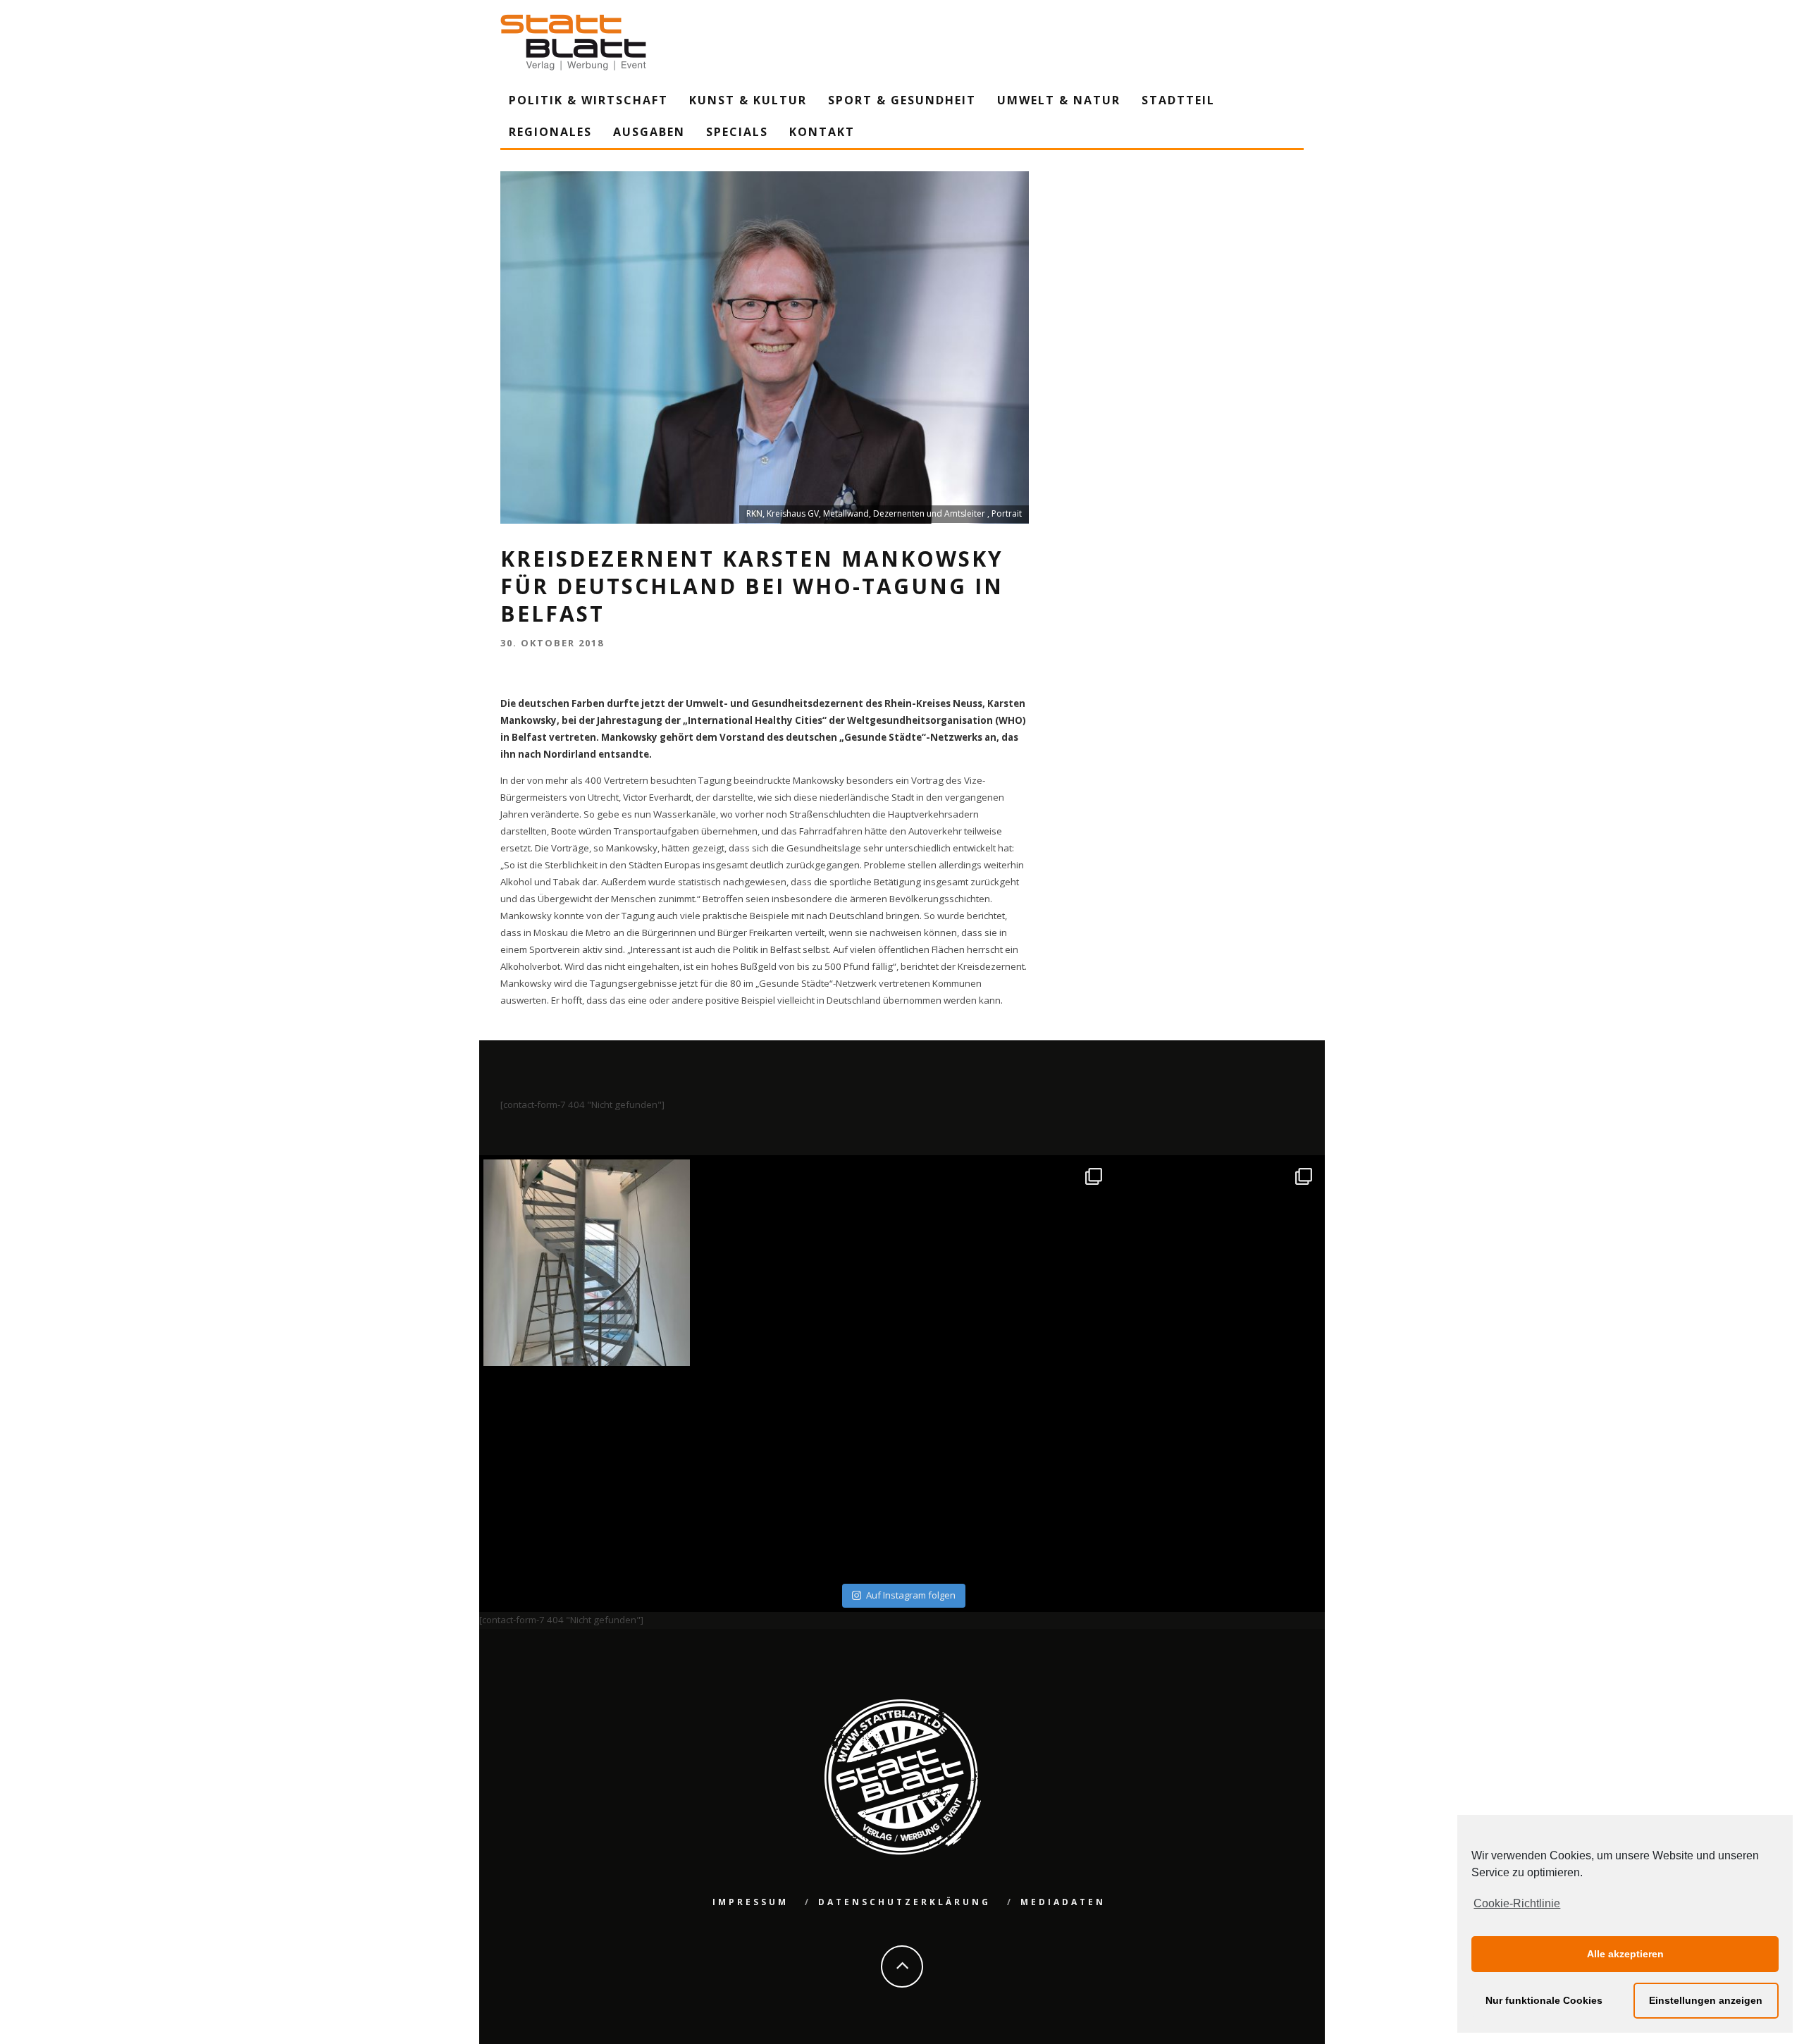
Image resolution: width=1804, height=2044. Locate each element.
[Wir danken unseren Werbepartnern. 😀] (1007, 1263)
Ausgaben (649, 132)
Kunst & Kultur (748, 100)
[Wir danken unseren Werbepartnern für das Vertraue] (1218, 1263)
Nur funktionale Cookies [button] (1544, 2000)
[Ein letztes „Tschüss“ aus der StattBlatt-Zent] (797, 1263)
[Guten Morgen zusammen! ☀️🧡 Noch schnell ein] (1007, 1473)
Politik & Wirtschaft (588, 100)
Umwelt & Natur (1059, 100)
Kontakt (822, 132)
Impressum (750, 1902)
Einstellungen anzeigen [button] (1706, 2000)
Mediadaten (1063, 1902)
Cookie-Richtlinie (1517, 1903)
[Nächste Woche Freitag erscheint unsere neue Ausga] (587, 1473)
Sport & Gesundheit (902, 100)
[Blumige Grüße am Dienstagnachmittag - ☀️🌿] (1218, 1473)
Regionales (550, 132)
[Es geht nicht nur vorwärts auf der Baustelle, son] (587, 1263)
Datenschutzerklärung (904, 1902)
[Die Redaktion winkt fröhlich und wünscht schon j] (797, 1473)
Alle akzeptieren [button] (1625, 1954)
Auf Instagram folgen (911, 1595)
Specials (737, 132)
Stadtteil (1178, 100)
